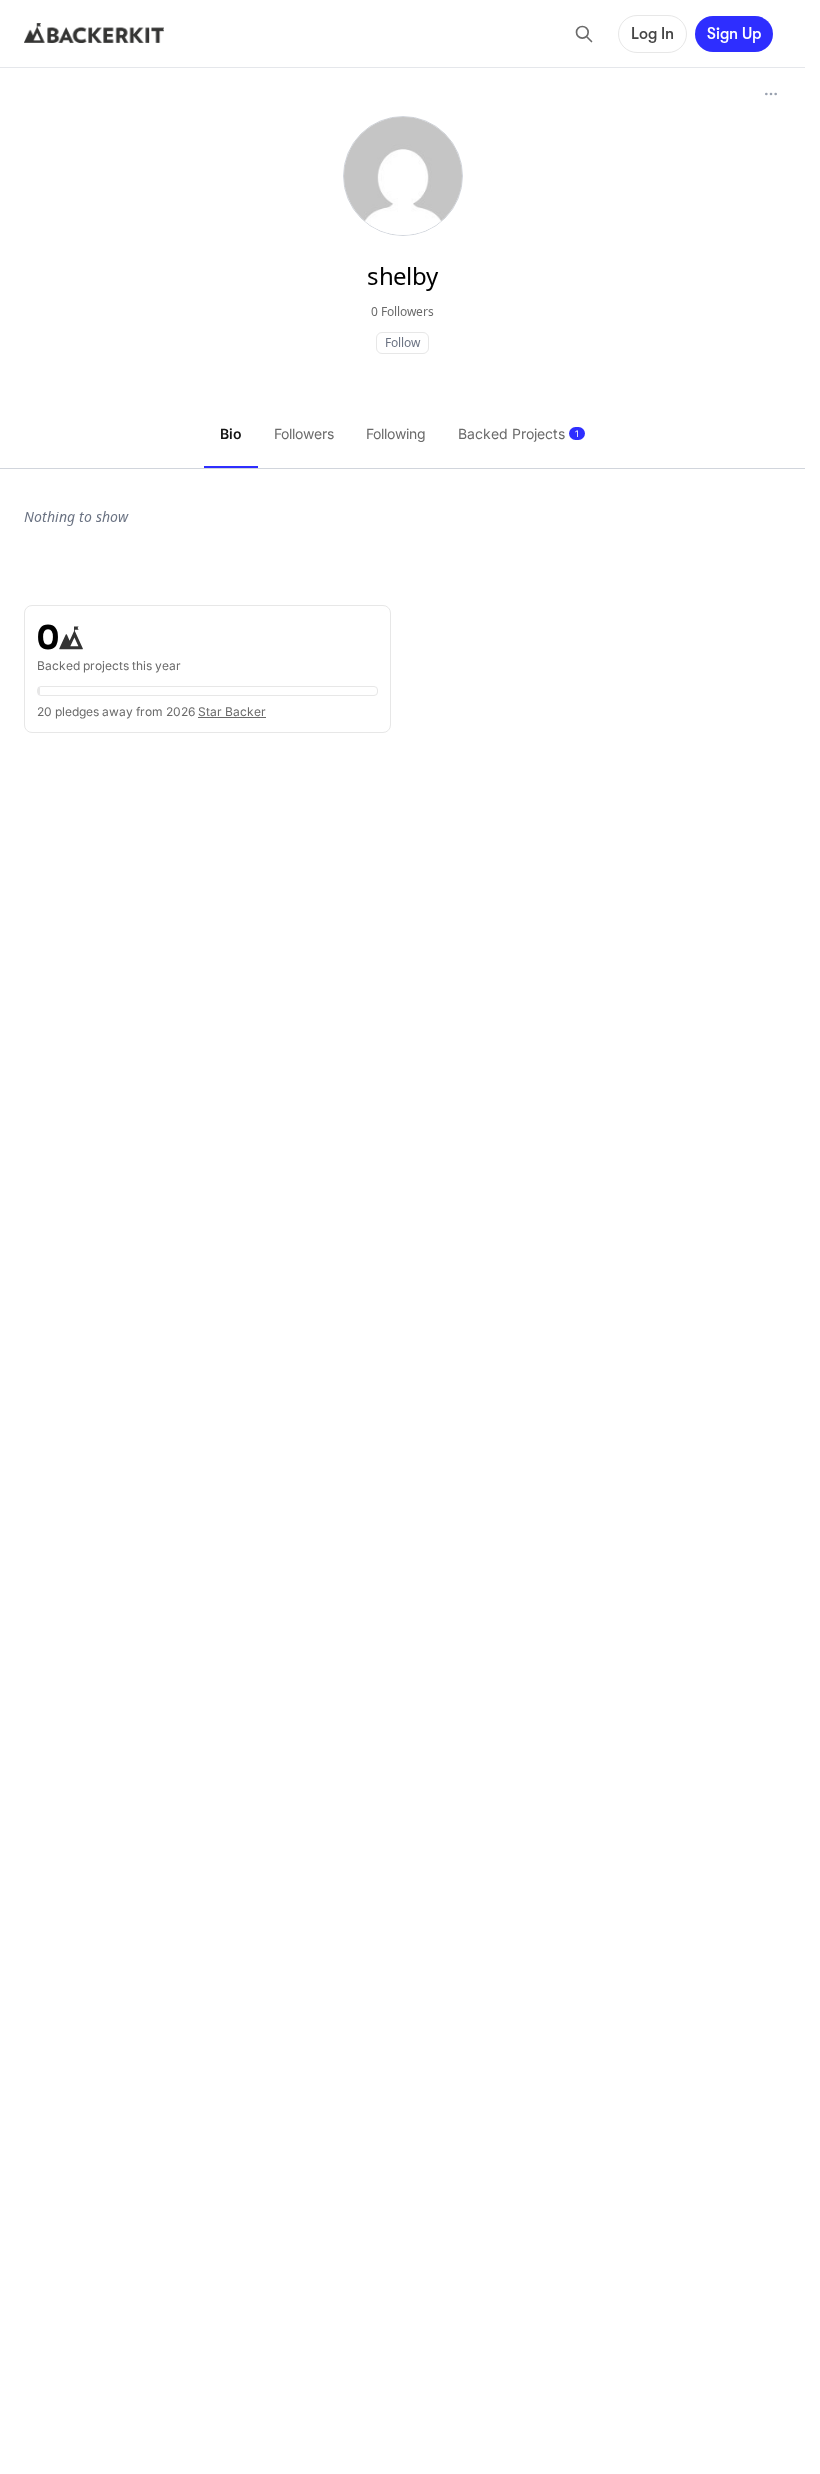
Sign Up (734, 34)
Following (396, 433)
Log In (652, 34)
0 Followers (402, 311)
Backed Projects (518, 433)
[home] (94, 34)
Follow (402, 342)
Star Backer (232, 711)
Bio (231, 433)
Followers (304, 433)
